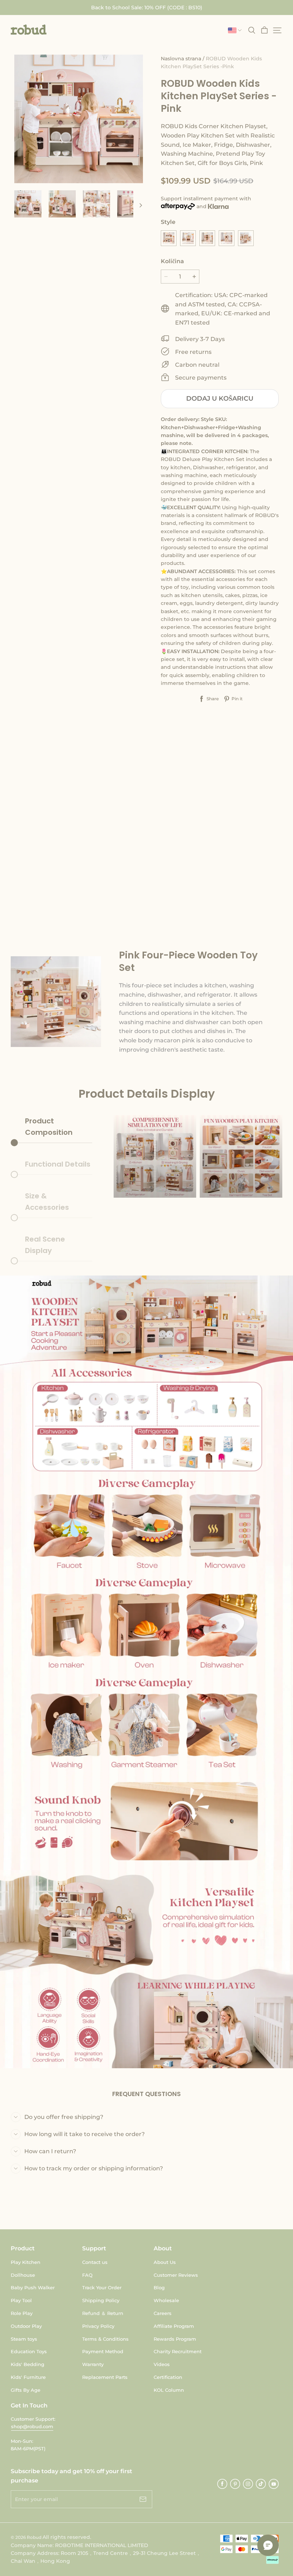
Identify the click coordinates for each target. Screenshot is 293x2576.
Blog (159, 2287)
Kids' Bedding (28, 2364)
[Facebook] (222, 2484)
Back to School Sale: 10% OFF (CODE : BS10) (147, 7)
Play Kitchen (26, 2262)
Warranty (93, 2364)
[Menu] (277, 30)
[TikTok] (261, 2484)
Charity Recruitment (178, 2351)
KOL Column (169, 2390)
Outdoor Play (26, 2326)
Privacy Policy (98, 2326)
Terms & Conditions (105, 2339)
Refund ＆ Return (103, 2313)
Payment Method (103, 2351)
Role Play (22, 2313)
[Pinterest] (235, 2484)
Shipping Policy (101, 2300)
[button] (29, 30)
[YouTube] (274, 2484)
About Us (165, 2262)
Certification (168, 2377)
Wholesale (166, 2300)
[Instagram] (248, 2484)
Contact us (95, 2262)
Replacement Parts (105, 2377)
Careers (163, 2313)
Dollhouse (23, 2275)
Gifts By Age (26, 2390)
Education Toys (29, 2351)
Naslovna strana (181, 59)
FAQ (87, 2275)
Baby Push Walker (33, 2287)
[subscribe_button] (143, 2499)
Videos (162, 2364)
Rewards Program (175, 2339)
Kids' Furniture (28, 2377)
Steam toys (24, 2339)
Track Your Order (102, 2287)
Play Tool (21, 2300)
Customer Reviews (176, 2275)
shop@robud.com (32, 2426)
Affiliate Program (174, 2326)
